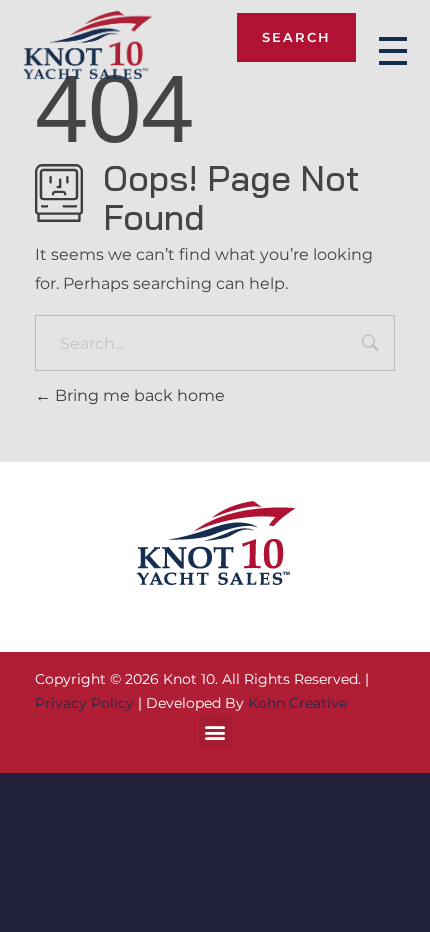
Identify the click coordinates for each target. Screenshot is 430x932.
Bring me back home (138, 395)
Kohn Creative (297, 703)
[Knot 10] (88, 47)
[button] (215, 731)
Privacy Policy (84, 703)
